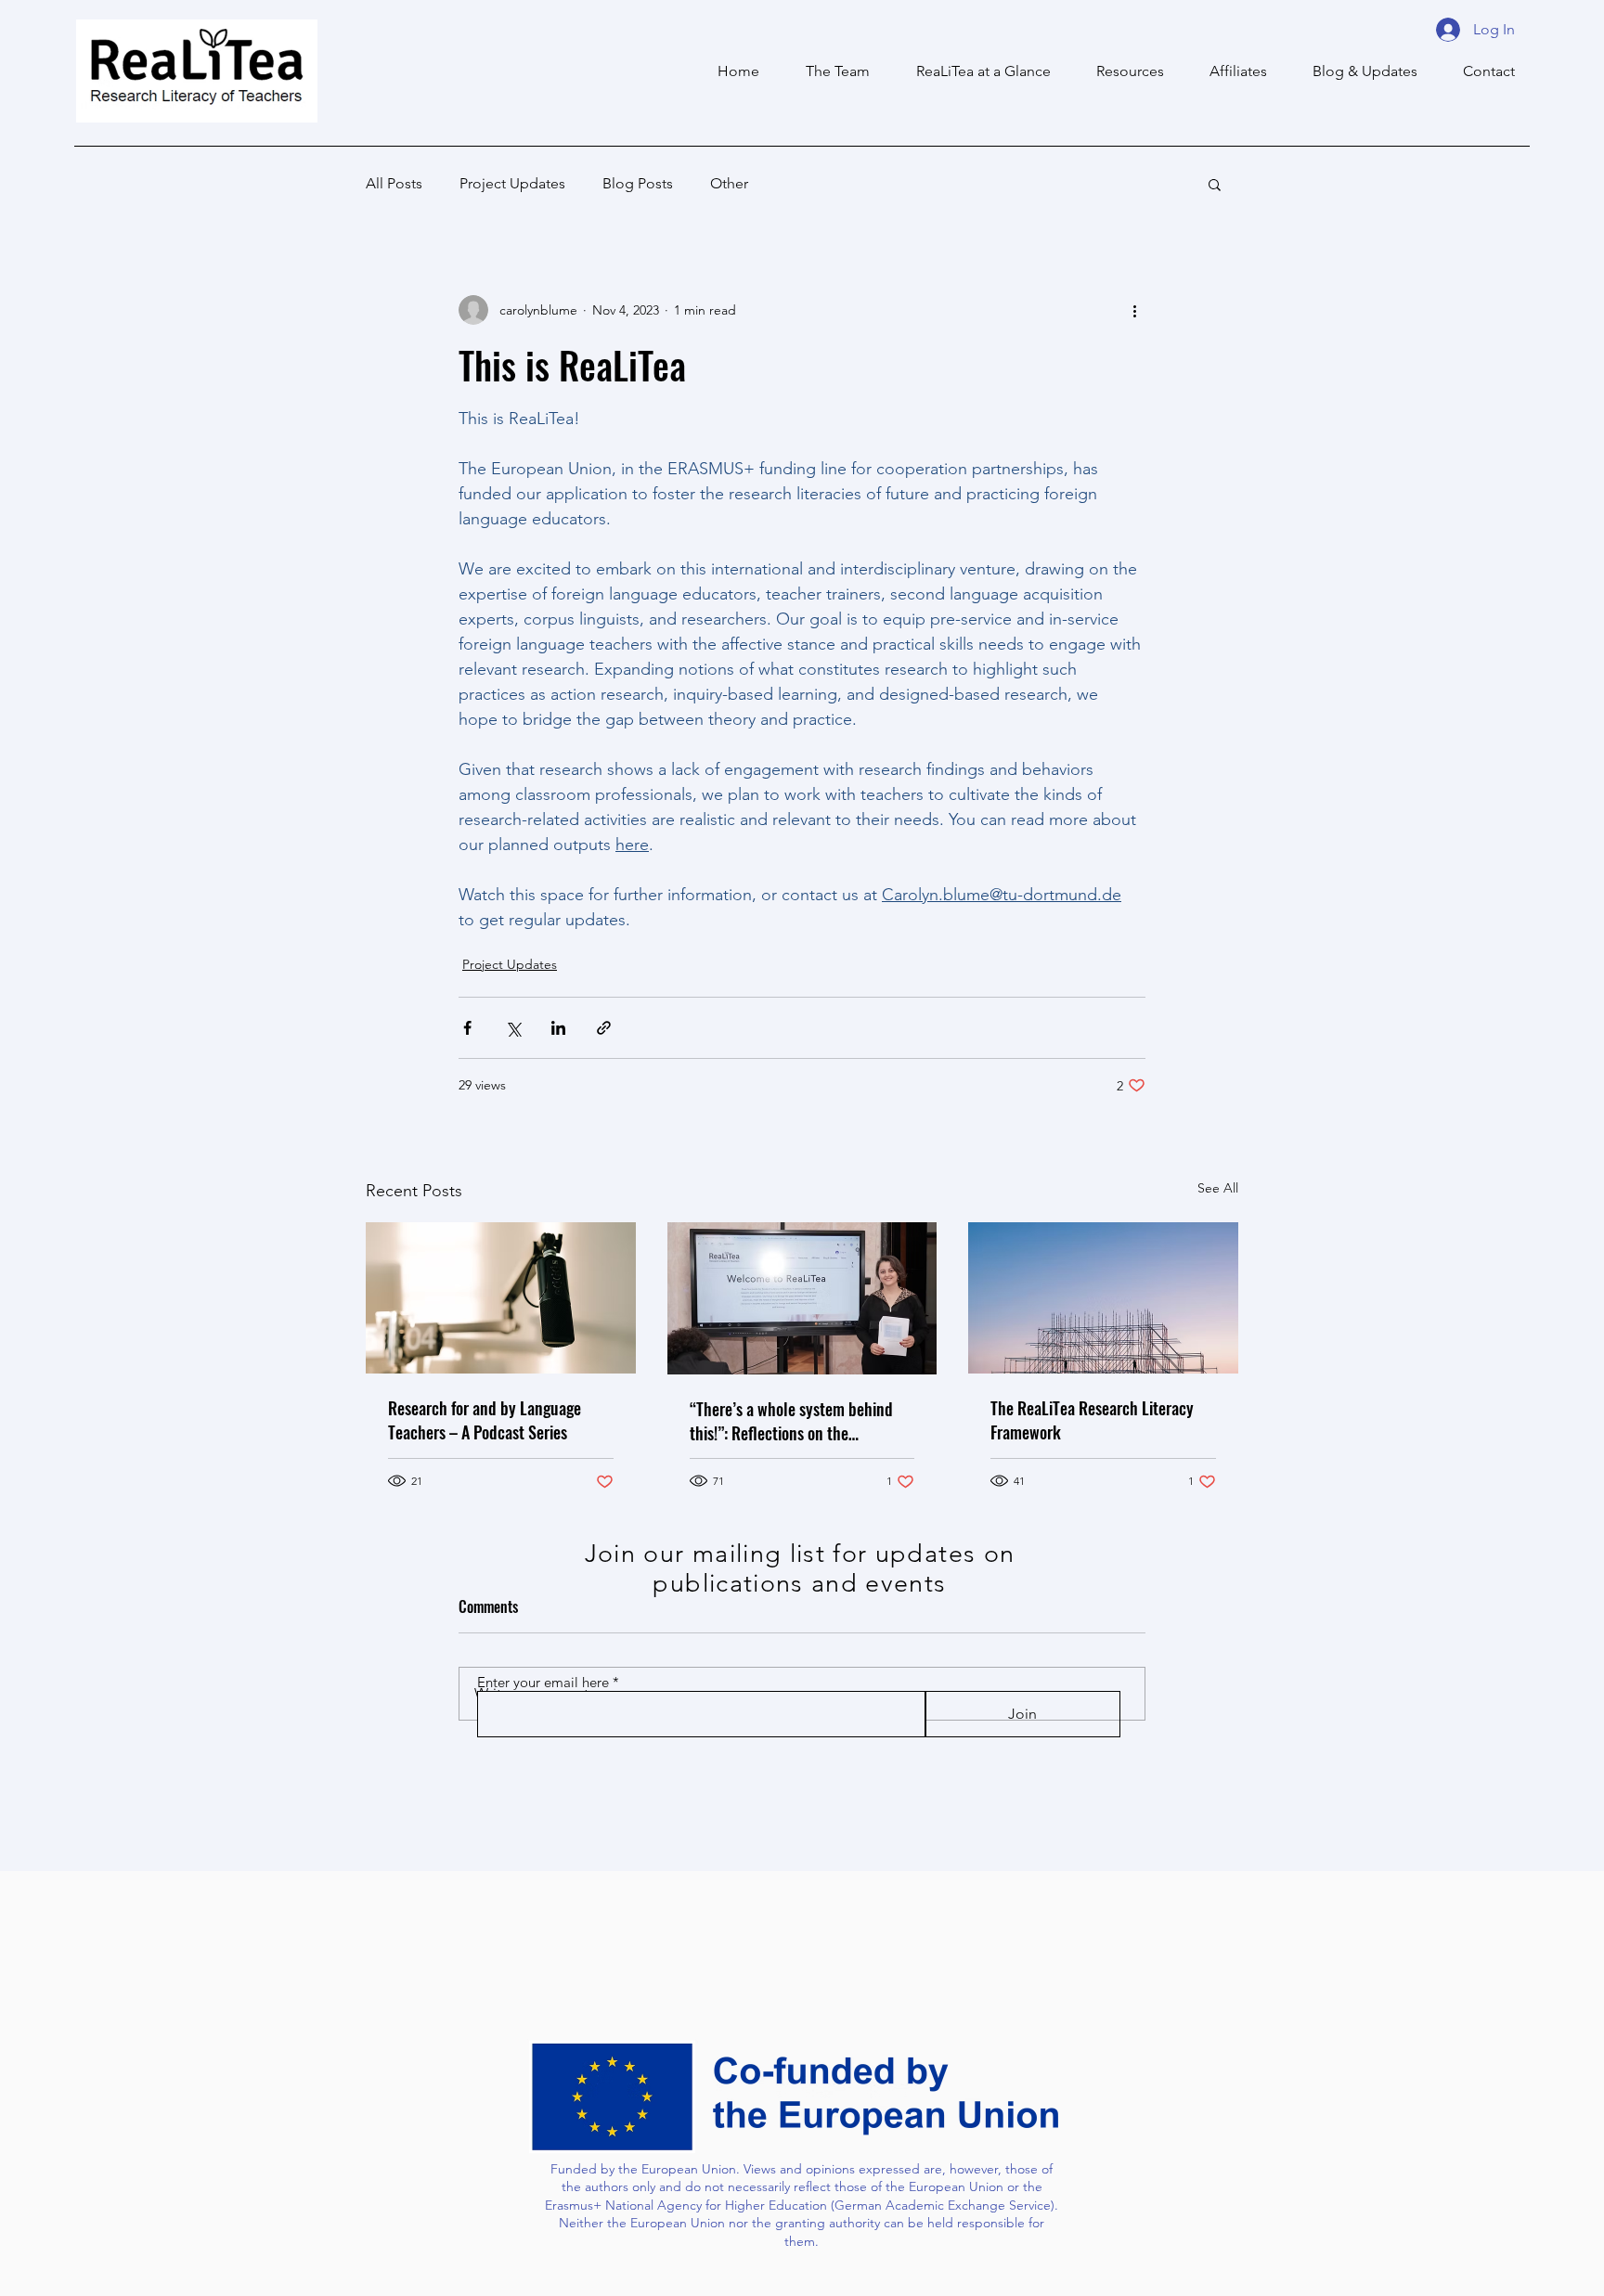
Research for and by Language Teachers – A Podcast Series (485, 1420)
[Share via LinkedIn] (558, 1028)
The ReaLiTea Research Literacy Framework (1092, 1420)
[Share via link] (604, 1028)
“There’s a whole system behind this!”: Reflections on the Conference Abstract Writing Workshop (791, 1421)
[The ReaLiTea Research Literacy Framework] (1103, 1298)
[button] (1229, 71)
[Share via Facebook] (467, 1028)
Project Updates (512, 183)
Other (729, 183)
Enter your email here (543, 1682)
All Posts (394, 183)
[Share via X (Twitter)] (513, 1028)
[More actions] (1134, 310)
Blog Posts (638, 183)
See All (1218, 1188)
